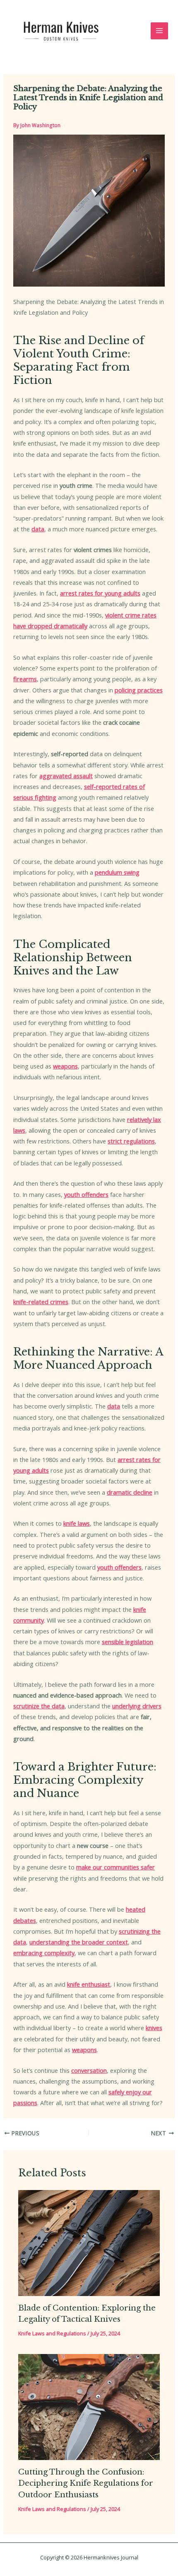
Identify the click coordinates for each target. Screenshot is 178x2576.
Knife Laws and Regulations (52, 2333)
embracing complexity (44, 1953)
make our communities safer (115, 1867)
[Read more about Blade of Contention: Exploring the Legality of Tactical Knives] (89, 2242)
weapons (65, 1066)
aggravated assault (66, 776)
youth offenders (86, 1194)
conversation (89, 2070)
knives (154, 2028)
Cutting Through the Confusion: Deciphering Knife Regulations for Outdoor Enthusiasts (86, 2483)
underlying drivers (137, 1706)
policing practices (139, 690)
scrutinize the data (39, 1706)
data (38, 529)
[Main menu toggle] (159, 31)
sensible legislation (127, 1642)
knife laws (77, 1523)
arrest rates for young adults (100, 593)
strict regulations (131, 1141)
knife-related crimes (41, 1302)
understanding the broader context (79, 1942)
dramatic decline (130, 1492)
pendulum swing (117, 872)
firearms (25, 679)
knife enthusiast (89, 1984)
